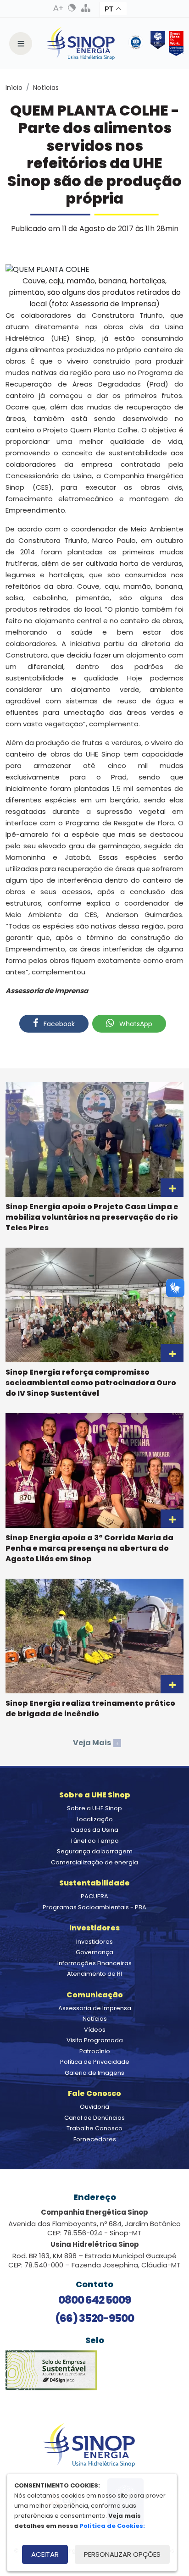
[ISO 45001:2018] (138, 44)
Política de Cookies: (112, 2526)
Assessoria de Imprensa (95, 2008)
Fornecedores (95, 2139)
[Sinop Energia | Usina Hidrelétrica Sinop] (80, 44)
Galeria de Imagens (94, 2073)
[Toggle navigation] (21, 44)
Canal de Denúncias (94, 2118)
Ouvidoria (94, 2107)
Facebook (58, 1024)
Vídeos (95, 2030)
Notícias (46, 88)
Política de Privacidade (95, 2062)
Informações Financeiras (94, 1963)
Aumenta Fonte (58, 8)
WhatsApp (135, 1024)
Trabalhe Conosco (94, 2128)
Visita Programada (95, 2040)
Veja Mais (96, 1743)
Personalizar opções (122, 2554)
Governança (94, 1952)
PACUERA (94, 1896)
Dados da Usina (95, 1830)
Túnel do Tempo (94, 1841)
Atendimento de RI (94, 1974)
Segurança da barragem (95, 1851)
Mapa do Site (86, 8)
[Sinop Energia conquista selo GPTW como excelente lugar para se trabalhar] (174, 44)
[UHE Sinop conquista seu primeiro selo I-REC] (156, 44)
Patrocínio (95, 2051)
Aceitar (45, 2554)
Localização (95, 1819)
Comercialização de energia (94, 1862)
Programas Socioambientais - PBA (94, 1907)
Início (14, 88)
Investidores (94, 1942)
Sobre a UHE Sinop (94, 1808)
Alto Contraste (72, 8)
